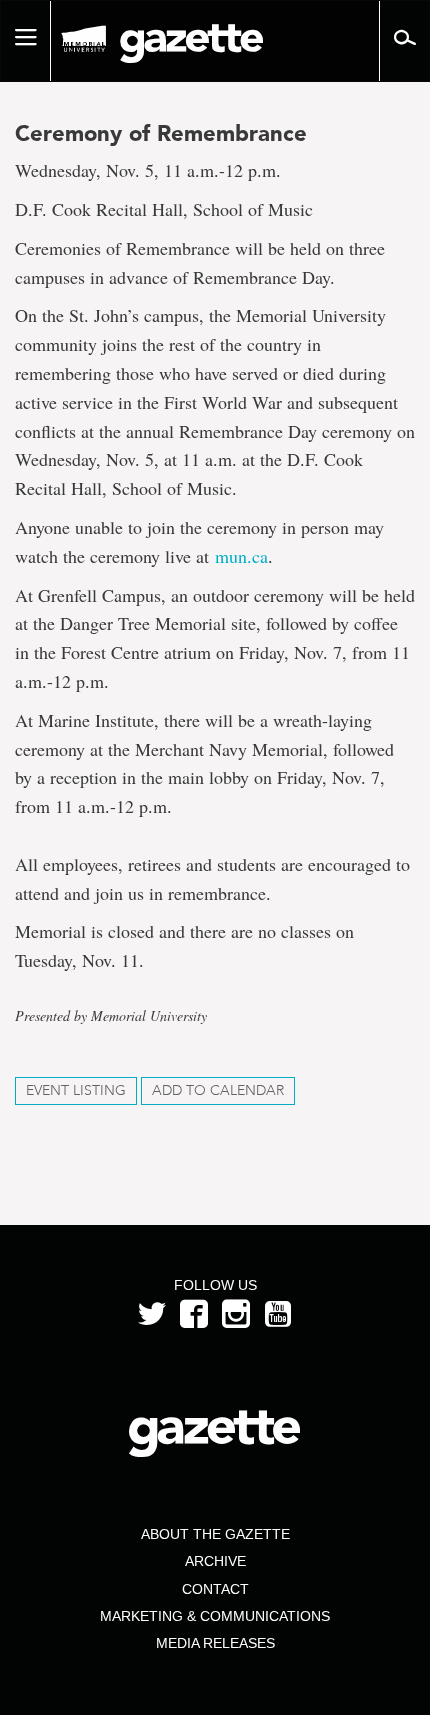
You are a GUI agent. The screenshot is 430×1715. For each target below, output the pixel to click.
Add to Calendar (218, 1090)
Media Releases (215, 1643)
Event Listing (76, 1090)
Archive (215, 1561)
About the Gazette (215, 1534)
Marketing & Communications (215, 1616)
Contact (215, 1589)
